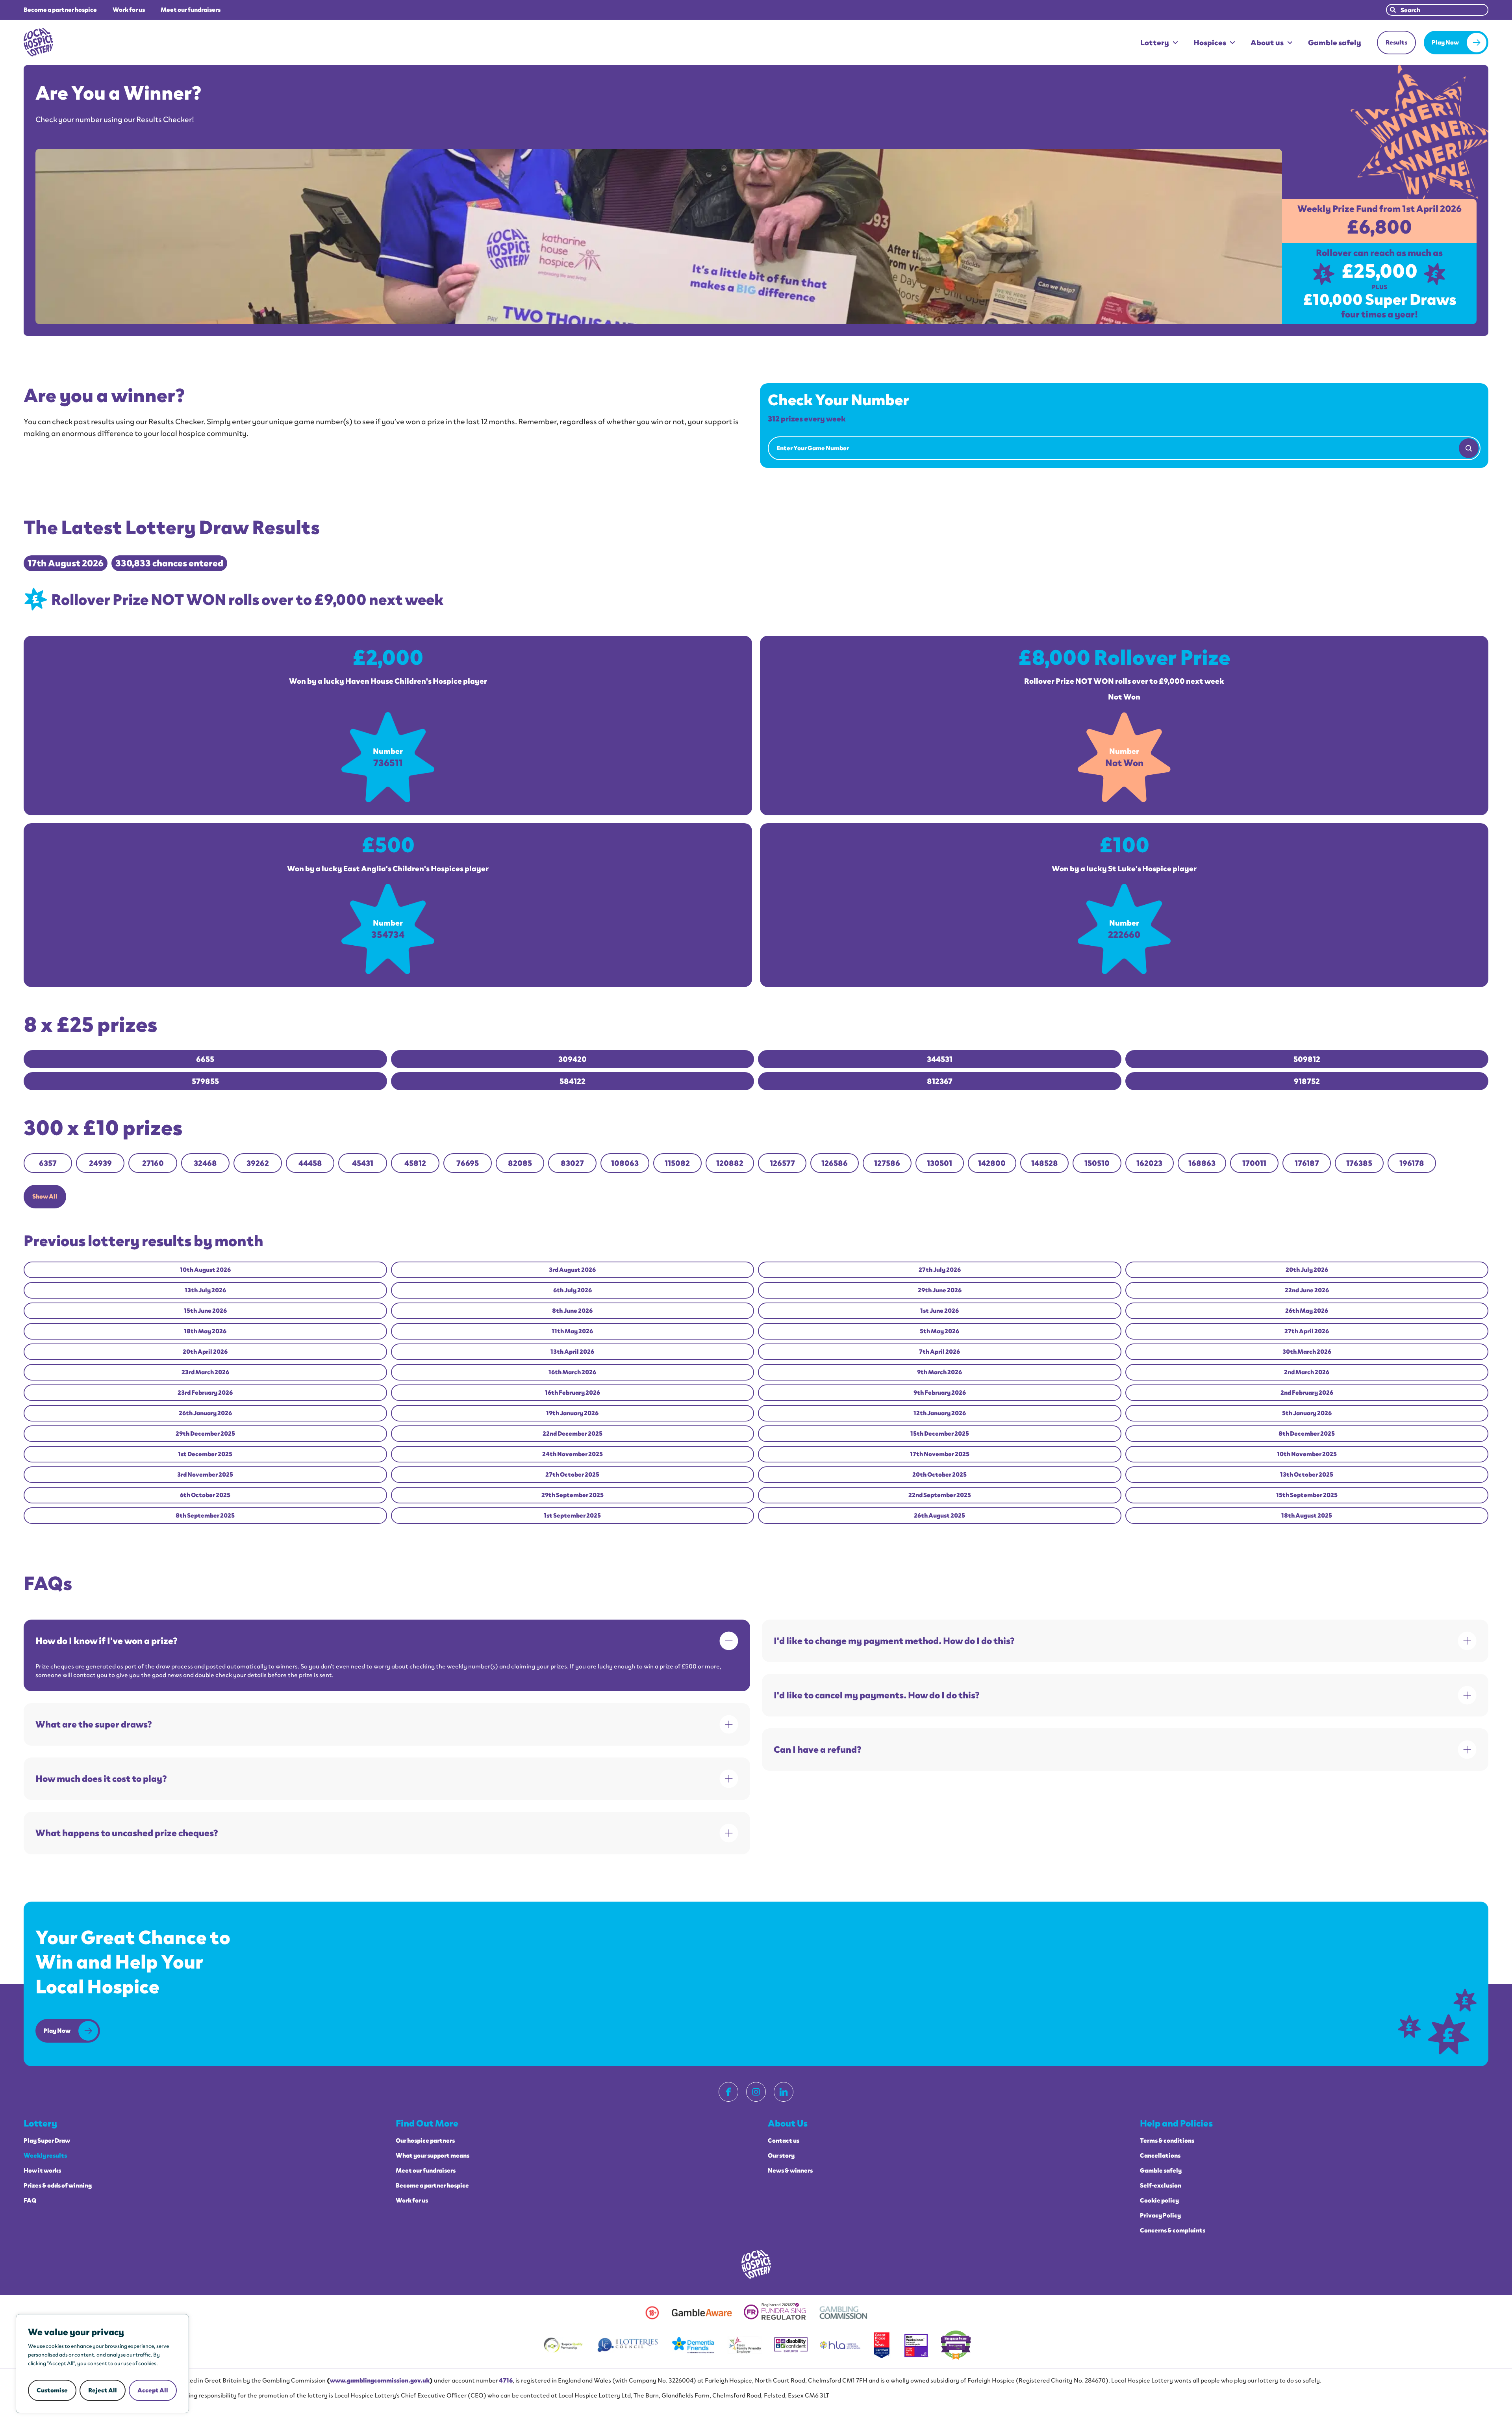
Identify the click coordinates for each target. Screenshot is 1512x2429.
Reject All (103, 2390)
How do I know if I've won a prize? (107, 1641)
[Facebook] (728, 2092)
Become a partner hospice (60, 10)
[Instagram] (756, 2092)
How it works (42, 2171)
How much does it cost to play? (101, 1779)
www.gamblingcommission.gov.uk (380, 2380)
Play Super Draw (47, 2141)
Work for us (129, 10)
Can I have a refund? (818, 1749)
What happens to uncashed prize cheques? (127, 1833)
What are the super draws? (94, 1724)
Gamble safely (1335, 43)
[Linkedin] (784, 2092)
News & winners (790, 2171)
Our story (781, 2156)
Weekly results (45, 2156)
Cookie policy (1159, 2201)
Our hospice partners (425, 2141)
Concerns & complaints (1173, 2230)
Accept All (153, 2390)
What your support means (433, 2156)
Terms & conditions (1167, 2141)
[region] (102, 2364)
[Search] (1469, 448)
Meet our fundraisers (191, 10)
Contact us (784, 2141)
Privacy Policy (1160, 2216)
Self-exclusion (1161, 2186)
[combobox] (1437, 10)
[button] (45, 1197)
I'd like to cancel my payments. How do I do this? (877, 1695)
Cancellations (1160, 2156)
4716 (506, 2380)
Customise (52, 2390)
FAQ (30, 2201)
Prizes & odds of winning (58, 2186)
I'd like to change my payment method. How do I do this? (894, 1641)
